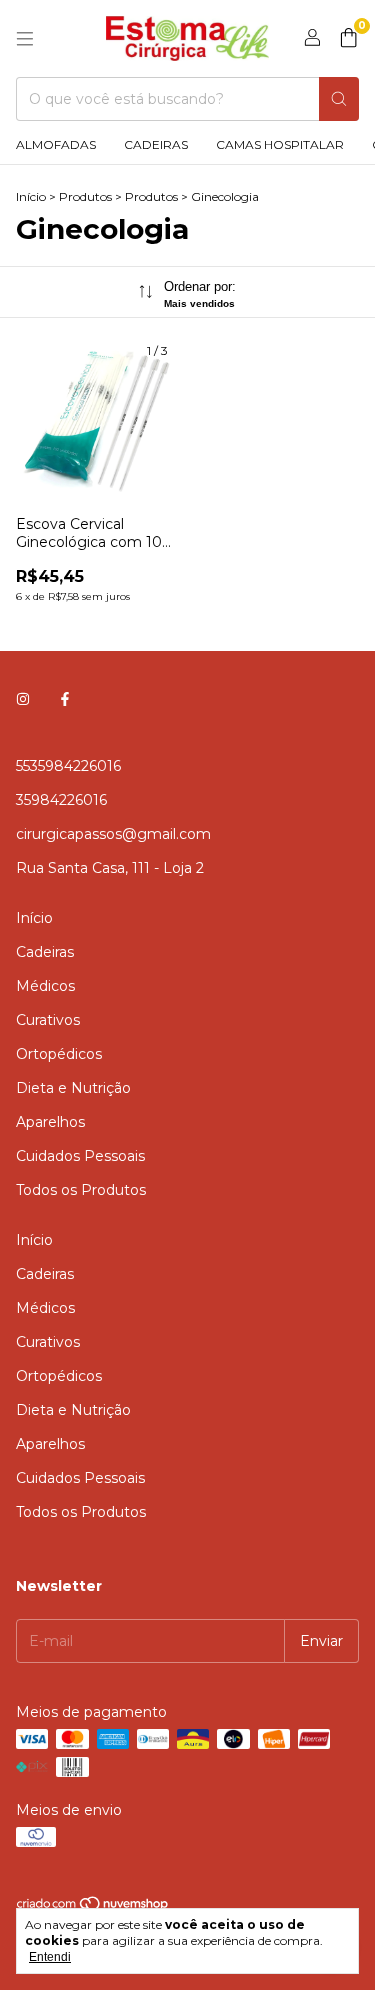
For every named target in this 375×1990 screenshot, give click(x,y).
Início (31, 196)
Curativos (48, 1020)
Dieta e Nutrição (73, 1088)
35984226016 (61, 800)
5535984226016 (68, 766)
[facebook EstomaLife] (65, 700)
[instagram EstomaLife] (23, 700)
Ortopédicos (59, 1054)
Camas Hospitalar (280, 144)
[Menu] (25, 39)
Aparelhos (50, 1122)
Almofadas (56, 144)
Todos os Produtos (81, 1190)
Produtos (85, 196)
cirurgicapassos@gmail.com (113, 834)
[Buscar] (339, 99)
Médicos (45, 986)
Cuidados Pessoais (80, 1156)
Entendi (50, 1957)
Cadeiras (156, 144)
